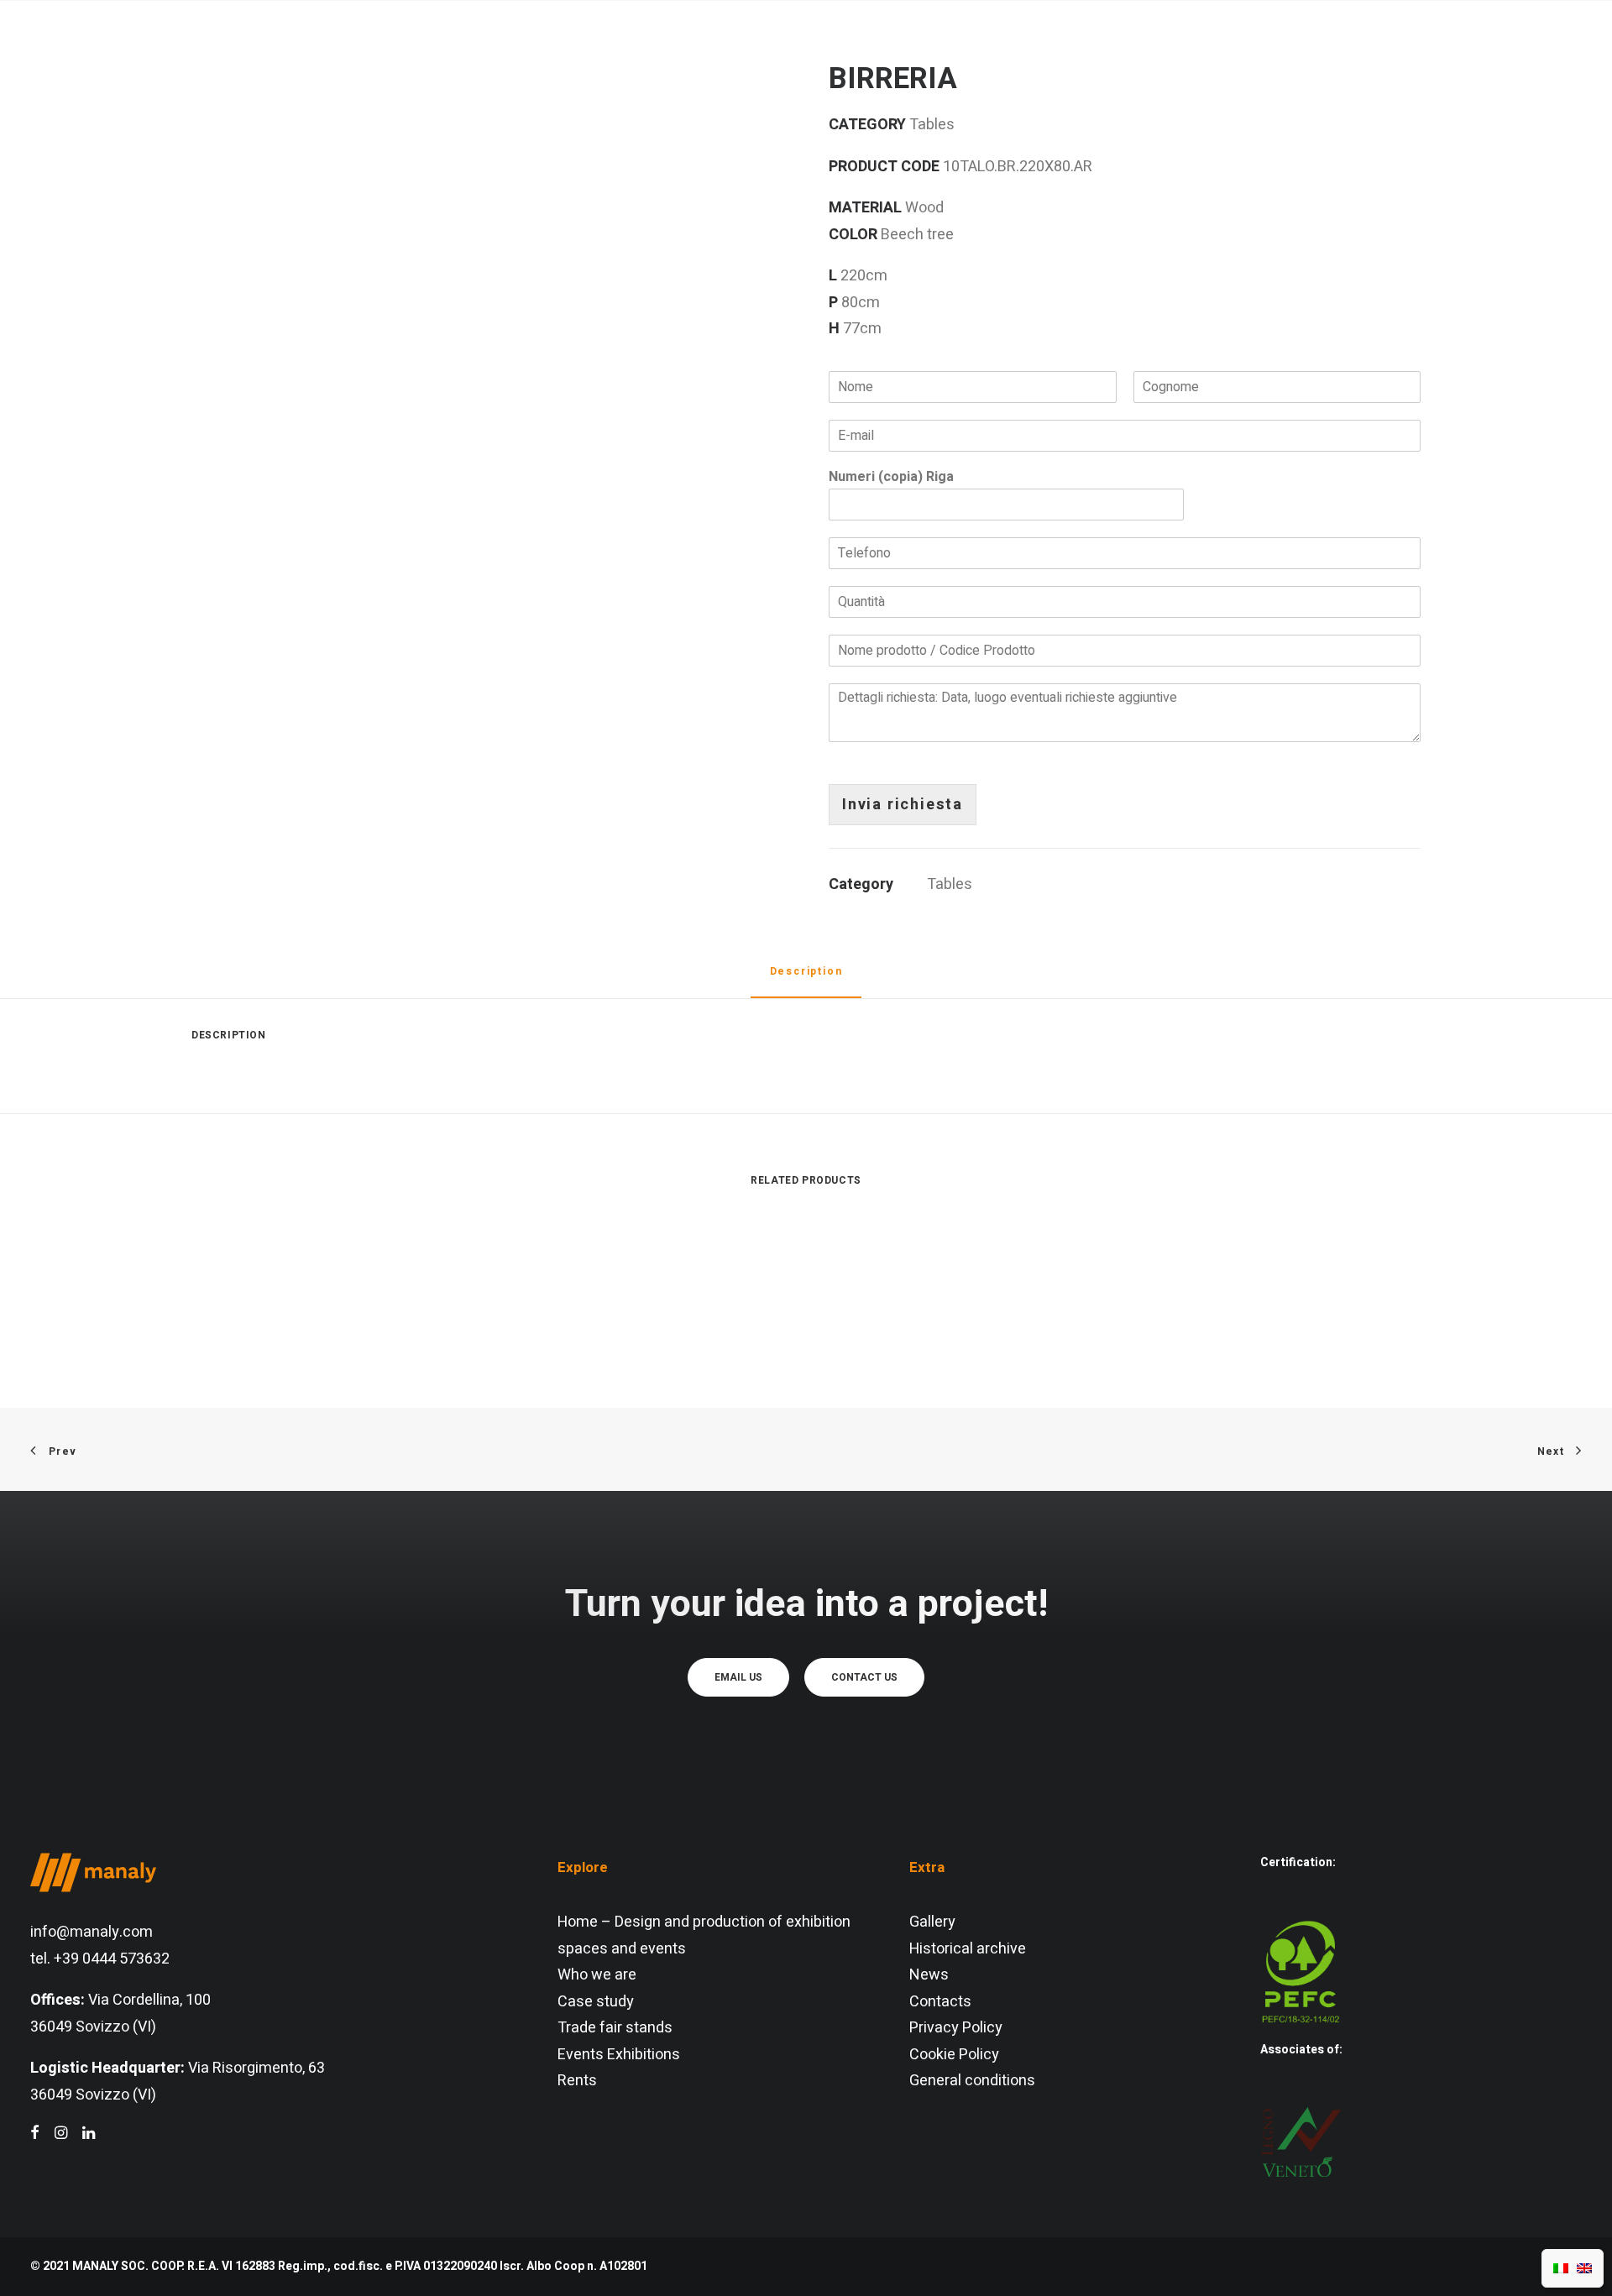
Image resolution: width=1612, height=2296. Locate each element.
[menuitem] (516, 54)
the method (643, 54)
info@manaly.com (92, 1932)
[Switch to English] (1584, 2268)
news (1020, 54)
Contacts (940, 2002)
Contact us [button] (864, 1677)
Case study (596, 2002)
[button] (1518, 54)
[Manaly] (93, 54)
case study (923, 54)
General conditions (972, 2081)
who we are (516, 54)
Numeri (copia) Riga (891, 477)
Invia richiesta (903, 805)
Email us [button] (738, 1677)
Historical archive (968, 1949)
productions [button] (775, 54)
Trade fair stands (615, 2028)
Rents (577, 2081)
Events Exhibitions (619, 2055)
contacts (1108, 54)
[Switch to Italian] (1561, 2268)
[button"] (35, 2134)
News (929, 1975)
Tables (950, 884)
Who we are (597, 1975)
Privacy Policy (956, 2028)
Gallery (932, 1922)
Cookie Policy (954, 2055)
